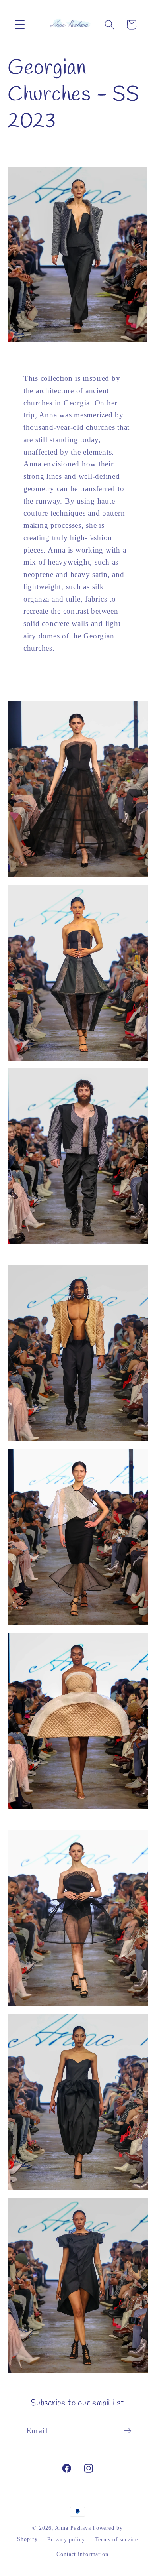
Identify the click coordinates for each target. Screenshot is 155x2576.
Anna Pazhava (73, 2528)
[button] (20, 25)
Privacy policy (66, 2540)
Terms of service (116, 2540)
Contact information (82, 2554)
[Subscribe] (128, 2430)
